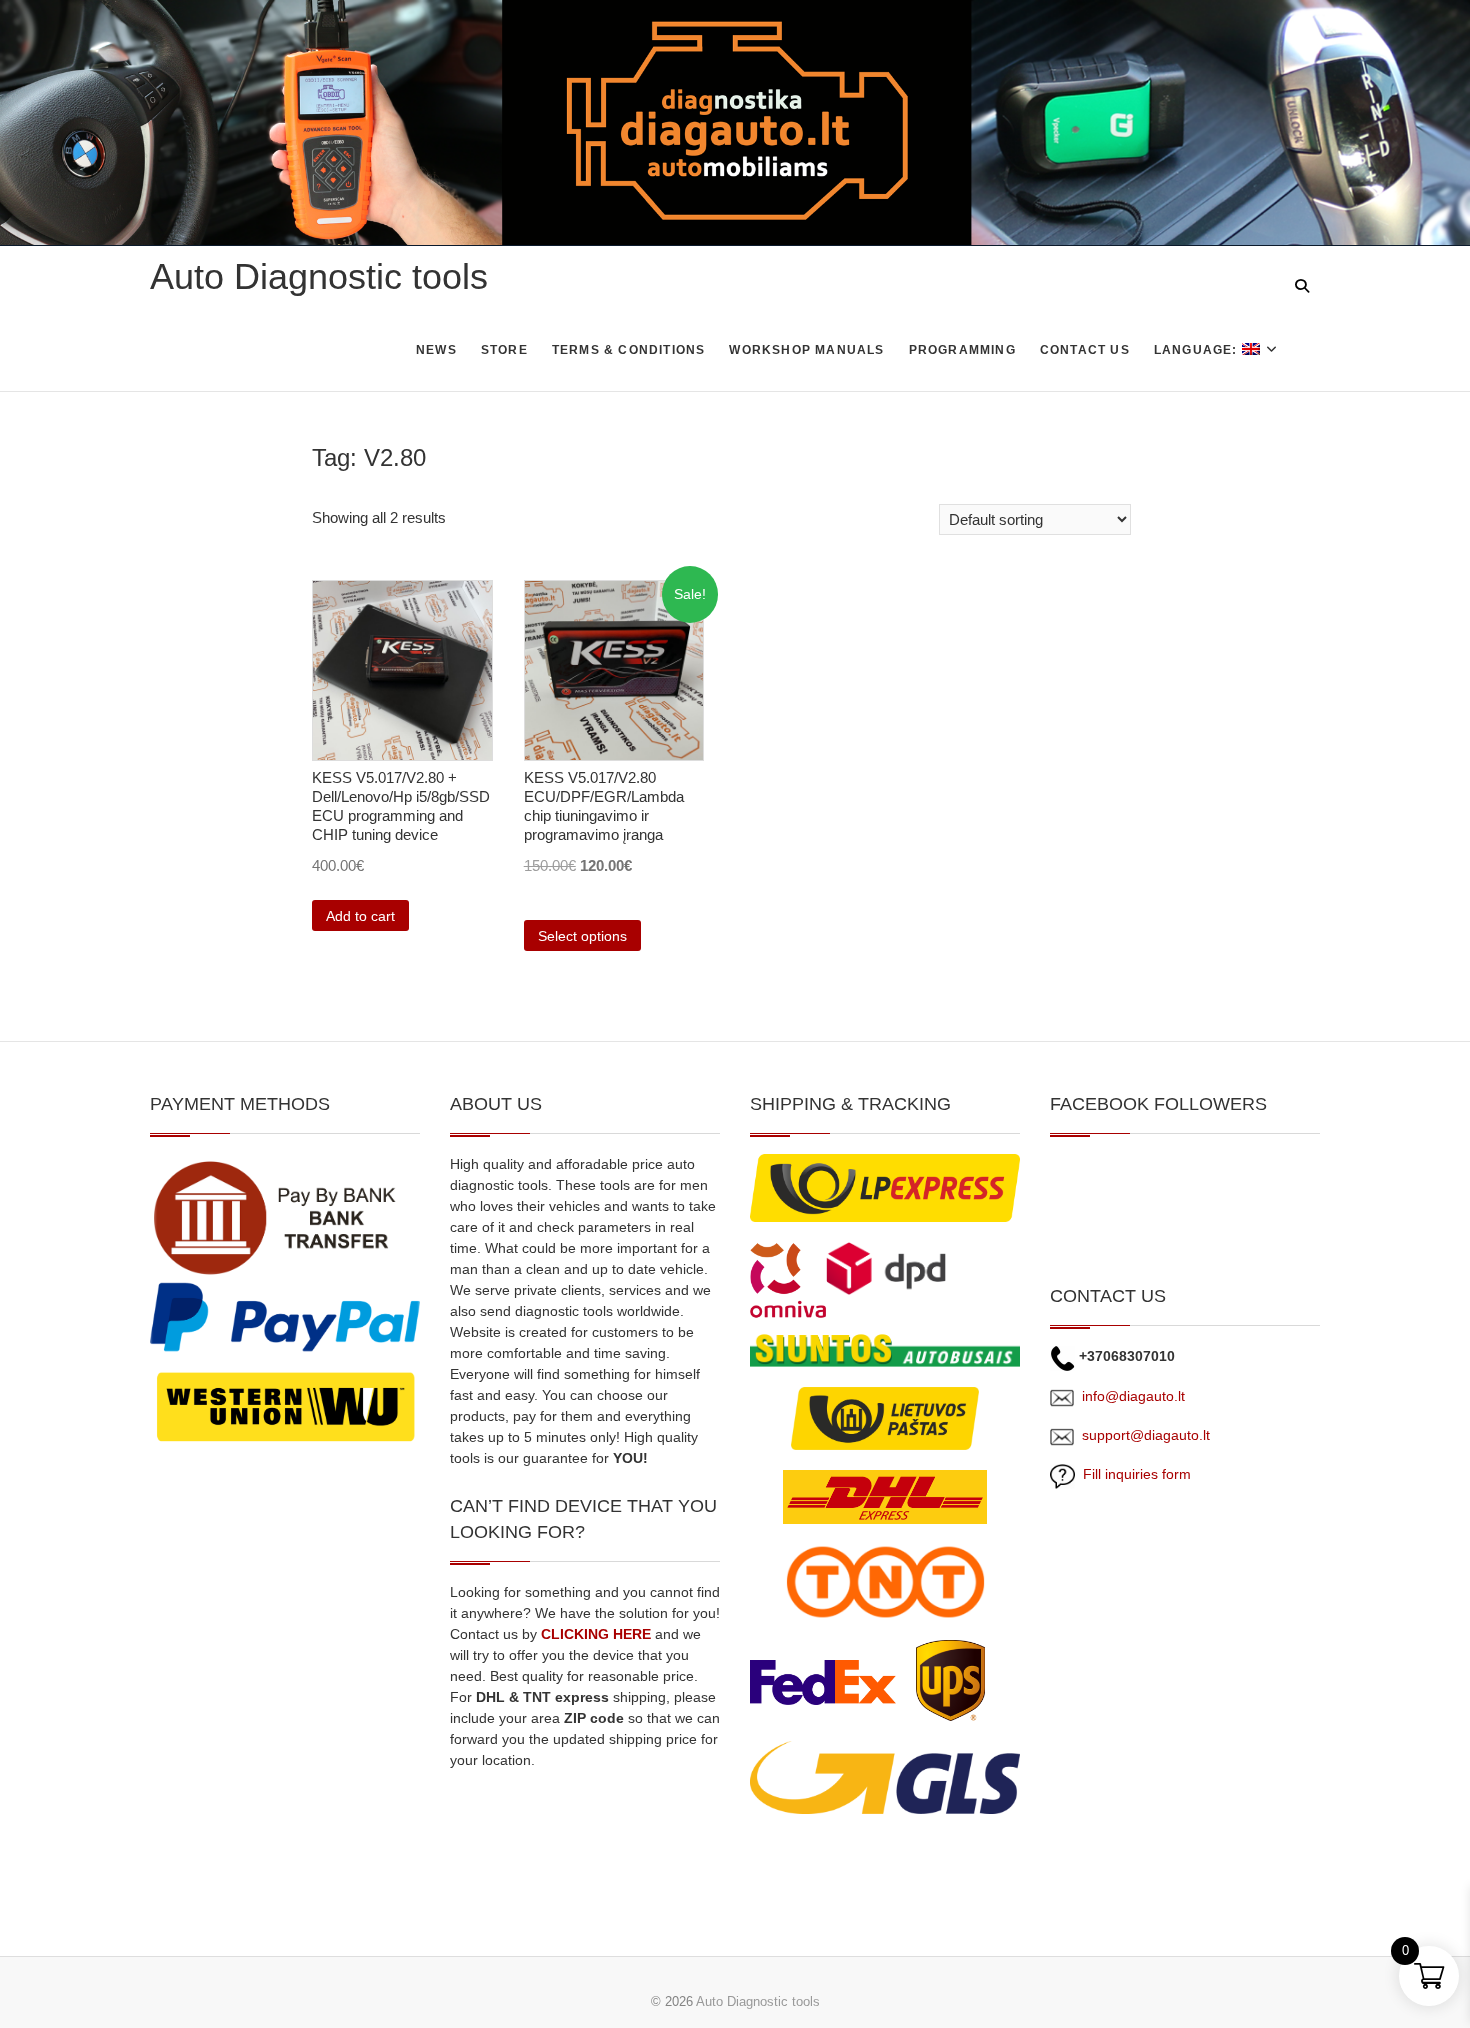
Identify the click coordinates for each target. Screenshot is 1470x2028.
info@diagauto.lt (1133, 1396)
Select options (582, 936)
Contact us (1085, 350)
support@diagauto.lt (1146, 1435)
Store (504, 350)
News (436, 350)
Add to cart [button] (360, 916)
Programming (962, 350)
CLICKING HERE (596, 1634)
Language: (1198, 350)
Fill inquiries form (1133, 1474)
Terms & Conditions (629, 350)
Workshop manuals (806, 350)
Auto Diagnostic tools (319, 276)
